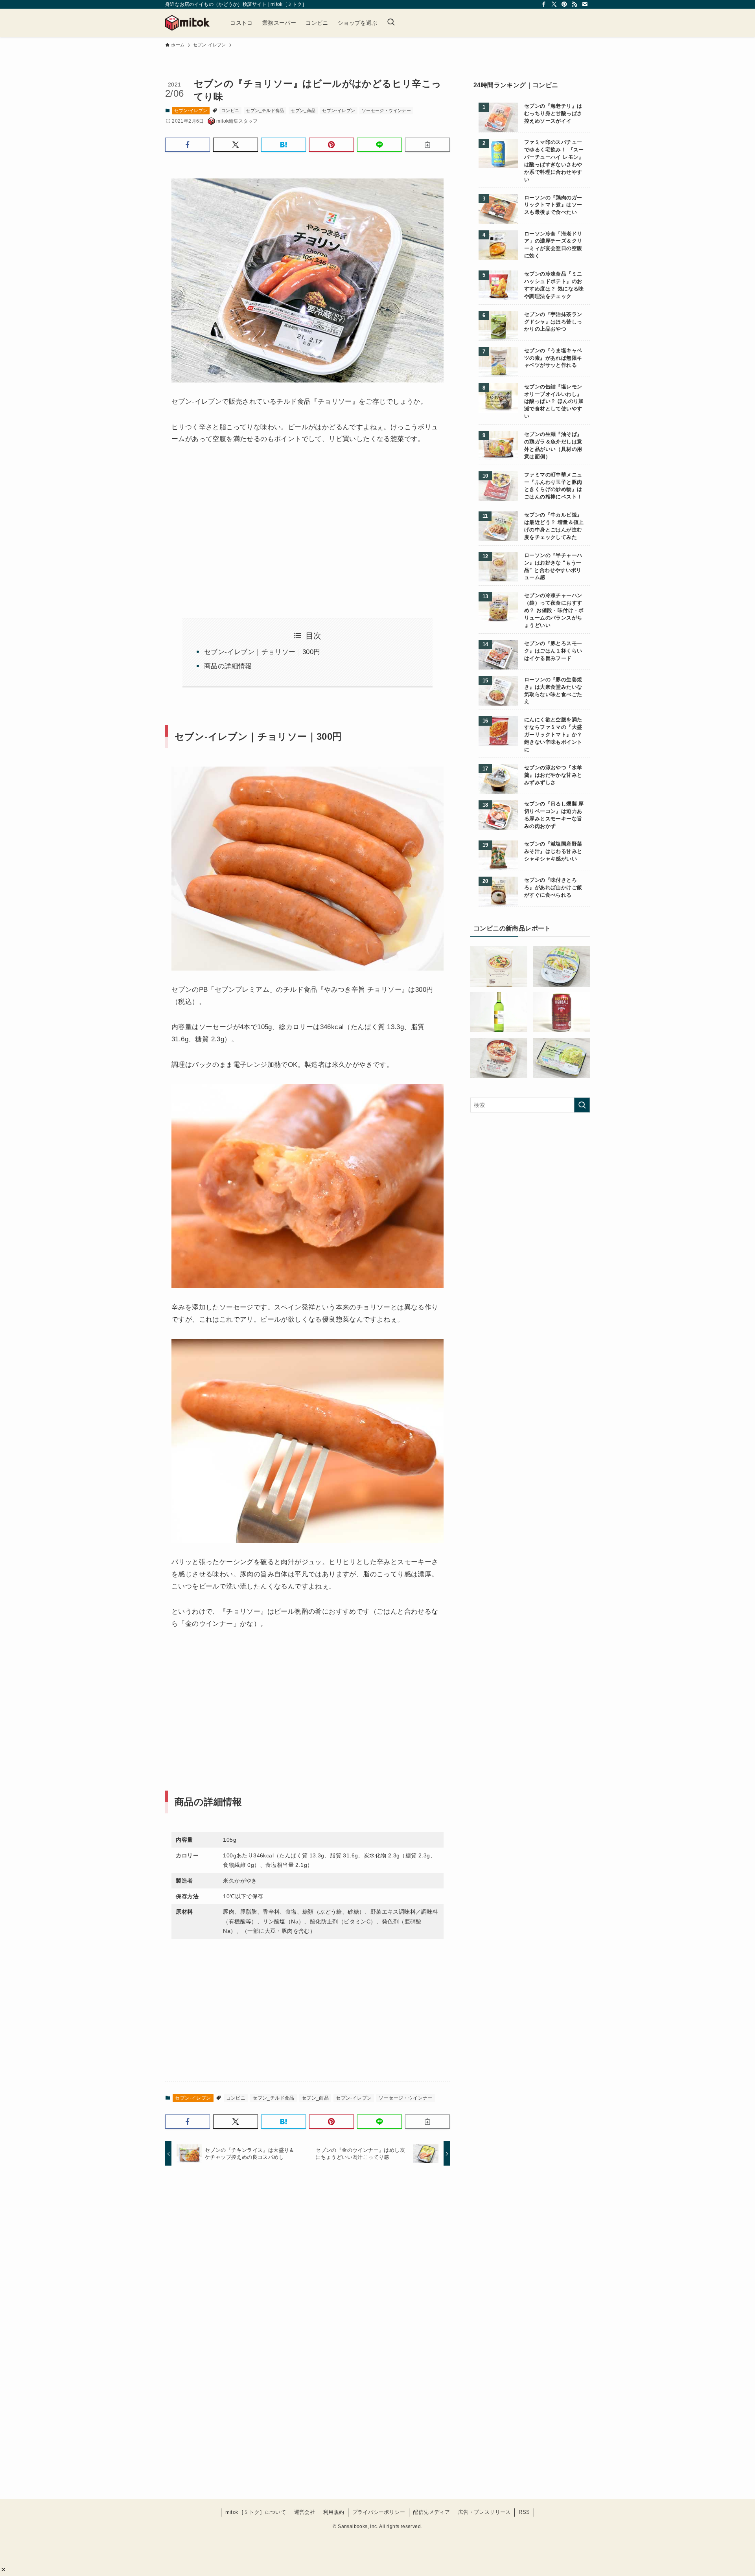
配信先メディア (431, 2512)
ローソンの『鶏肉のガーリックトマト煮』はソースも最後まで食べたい (553, 205)
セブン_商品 (303, 110)
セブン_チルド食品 (265, 110)
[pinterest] (564, 4)
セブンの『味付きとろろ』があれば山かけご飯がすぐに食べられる (553, 888)
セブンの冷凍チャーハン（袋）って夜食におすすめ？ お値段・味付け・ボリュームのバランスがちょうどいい (554, 610)
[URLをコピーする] (427, 145)
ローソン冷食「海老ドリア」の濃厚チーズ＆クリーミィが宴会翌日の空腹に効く (553, 245)
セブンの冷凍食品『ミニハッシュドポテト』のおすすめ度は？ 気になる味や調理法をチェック (554, 285)
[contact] (585, 4)
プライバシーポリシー (379, 2512)
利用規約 (334, 2512)
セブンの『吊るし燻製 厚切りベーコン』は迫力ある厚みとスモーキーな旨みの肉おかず (554, 815)
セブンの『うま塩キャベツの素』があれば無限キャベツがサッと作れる (553, 358)
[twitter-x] (554, 4)
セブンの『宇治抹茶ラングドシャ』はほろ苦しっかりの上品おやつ (553, 322)
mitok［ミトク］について (256, 2512)
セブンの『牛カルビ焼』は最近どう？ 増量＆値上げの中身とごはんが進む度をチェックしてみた (554, 526)
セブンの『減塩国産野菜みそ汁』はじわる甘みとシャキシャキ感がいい (553, 851)
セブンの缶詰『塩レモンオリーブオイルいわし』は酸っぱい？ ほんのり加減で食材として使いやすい (554, 402)
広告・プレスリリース (484, 2512)
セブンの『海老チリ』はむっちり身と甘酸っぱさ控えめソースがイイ (553, 114)
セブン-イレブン (191, 110)
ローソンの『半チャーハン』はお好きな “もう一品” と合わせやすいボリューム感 (553, 567)
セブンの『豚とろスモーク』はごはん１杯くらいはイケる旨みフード (553, 651)
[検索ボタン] (391, 23)
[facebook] (544, 4)
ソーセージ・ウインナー (386, 110)
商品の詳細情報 (228, 666)
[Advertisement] (237, 521)
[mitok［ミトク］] (187, 23)
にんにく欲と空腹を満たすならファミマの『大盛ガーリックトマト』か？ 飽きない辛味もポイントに (553, 735)
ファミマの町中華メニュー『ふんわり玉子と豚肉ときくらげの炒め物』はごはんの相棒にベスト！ (553, 486)
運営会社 (305, 2512)
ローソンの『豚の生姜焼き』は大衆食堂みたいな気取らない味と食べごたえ (553, 691)
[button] (3, 2570)
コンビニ (230, 110)
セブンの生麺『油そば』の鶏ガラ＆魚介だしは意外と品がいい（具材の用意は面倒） (553, 446)
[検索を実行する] (582, 1105)
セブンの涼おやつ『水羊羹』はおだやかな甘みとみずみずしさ (553, 775)
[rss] (575, 4)
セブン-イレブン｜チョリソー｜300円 (262, 652)
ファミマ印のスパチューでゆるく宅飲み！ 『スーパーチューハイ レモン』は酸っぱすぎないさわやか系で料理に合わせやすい (554, 161)
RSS (524, 2512)
